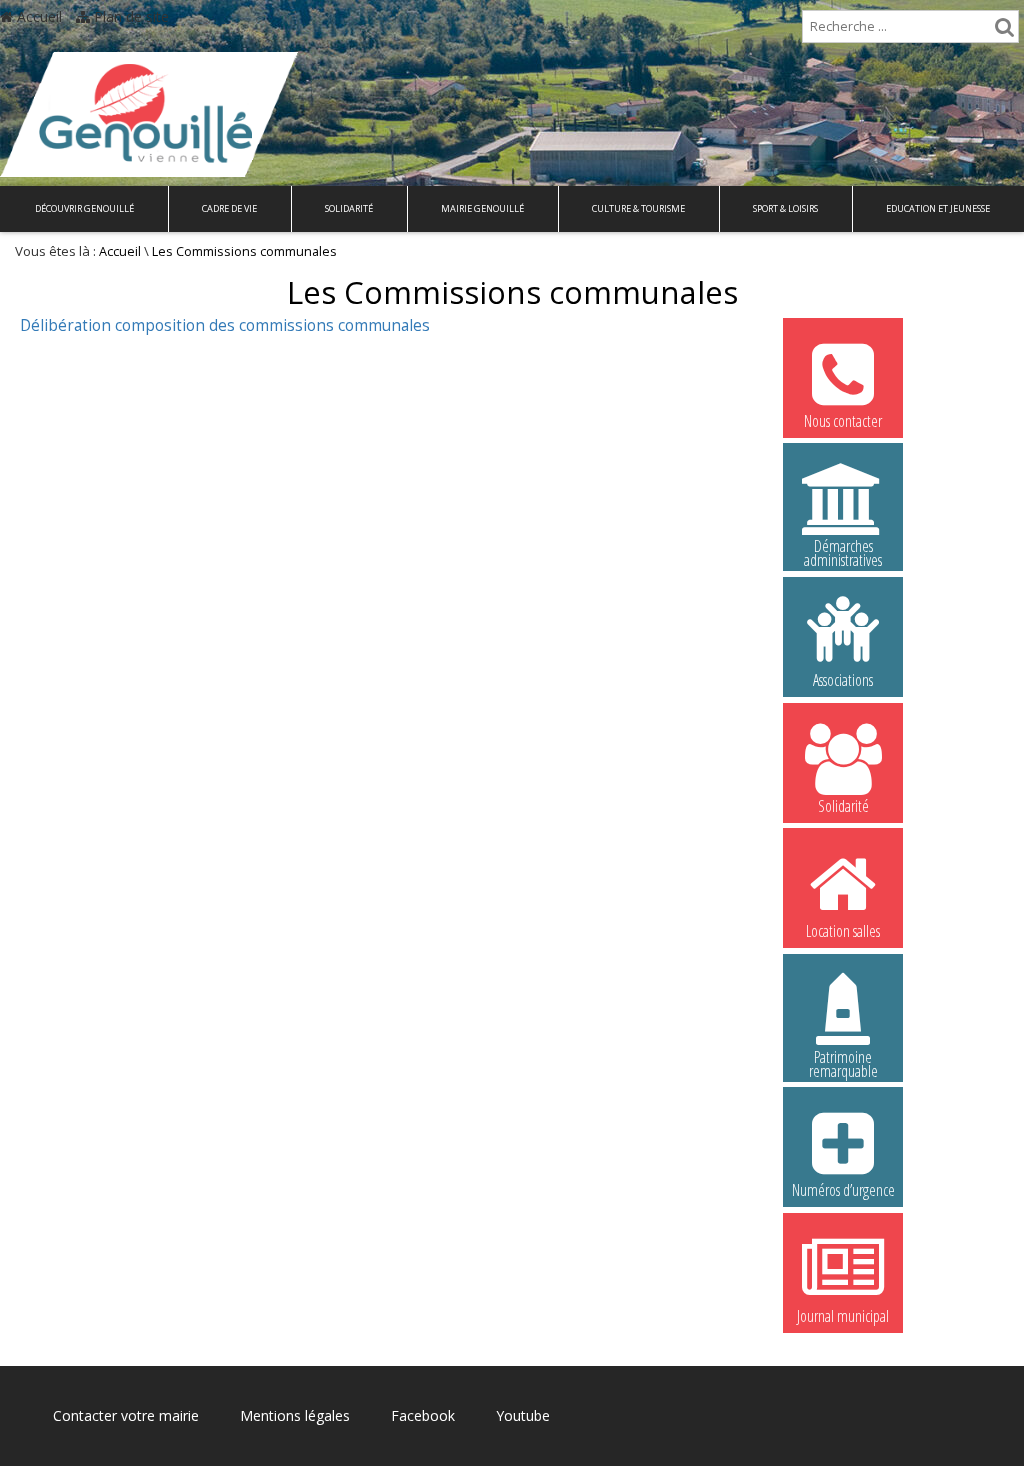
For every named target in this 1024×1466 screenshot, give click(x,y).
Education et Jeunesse (938, 208)
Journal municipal (843, 1316)
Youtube (523, 1415)
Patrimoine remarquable (843, 1060)
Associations (843, 680)
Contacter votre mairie (126, 1415)
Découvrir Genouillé (84, 208)
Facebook (423, 1415)
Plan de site (129, 16)
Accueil (37, 16)
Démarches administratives (843, 549)
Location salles (843, 931)
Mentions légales (295, 1415)
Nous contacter (843, 421)
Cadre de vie (229, 208)
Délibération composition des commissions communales (225, 325)
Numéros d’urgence (843, 1190)
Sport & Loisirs (785, 208)
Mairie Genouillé (482, 208)
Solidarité (349, 208)
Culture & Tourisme (638, 208)
